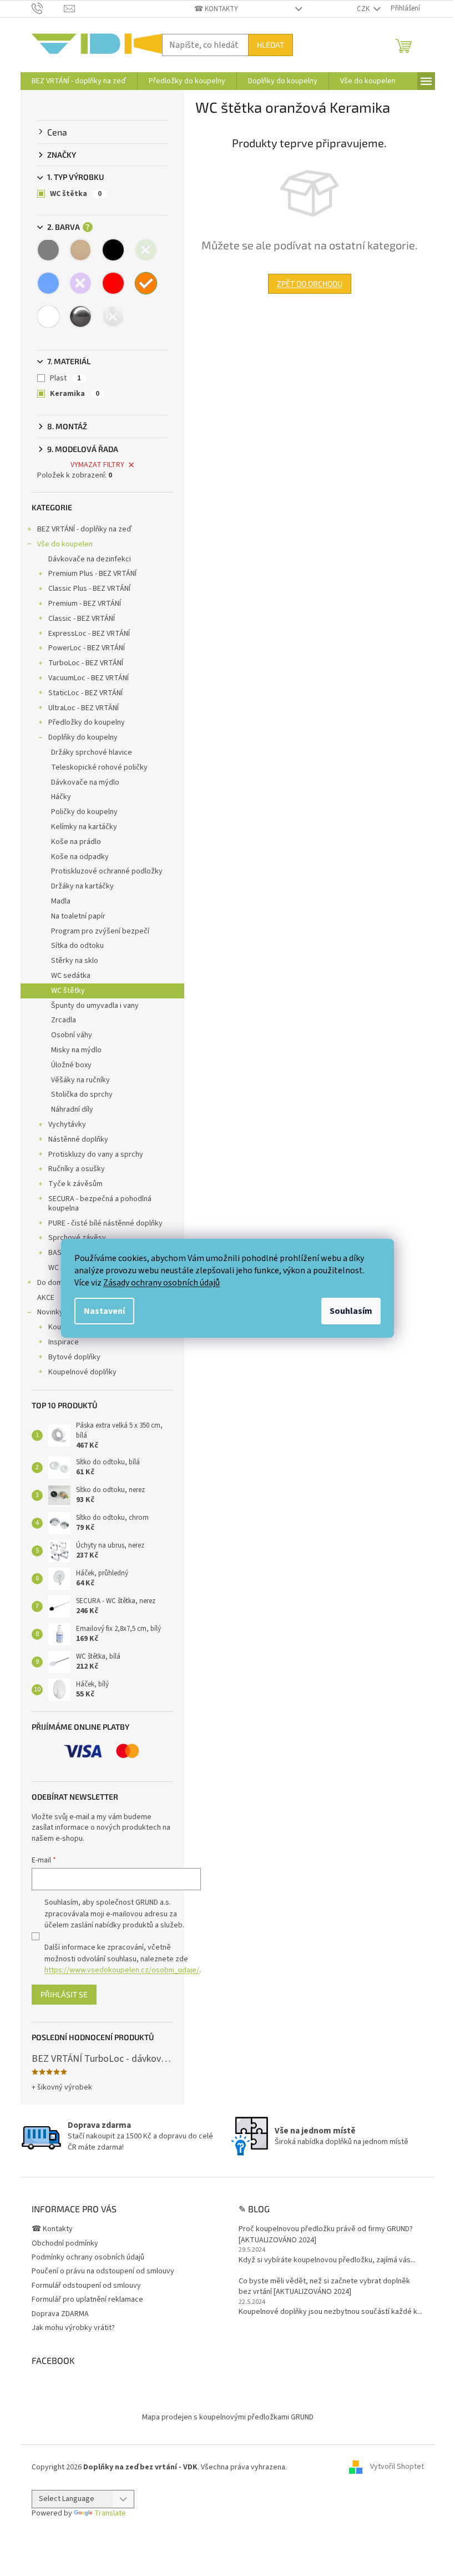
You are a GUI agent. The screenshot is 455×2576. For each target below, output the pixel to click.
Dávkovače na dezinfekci (90, 559)
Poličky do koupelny (84, 812)
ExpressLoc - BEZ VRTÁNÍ (89, 634)
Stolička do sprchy (82, 1094)
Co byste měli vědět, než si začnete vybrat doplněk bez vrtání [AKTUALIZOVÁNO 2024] (324, 2287)
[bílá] (48, 317)
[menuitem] (79, 81)
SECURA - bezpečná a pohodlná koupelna (100, 1204)
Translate (110, 2513)
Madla (61, 901)
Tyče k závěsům (75, 1184)
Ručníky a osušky (77, 1169)
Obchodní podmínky (65, 2243)
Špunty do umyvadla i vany (95, 1006)
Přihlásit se (64, 1994)
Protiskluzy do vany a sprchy (96, 1154)
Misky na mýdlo (76, 1050)
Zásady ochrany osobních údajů (161, 1283)
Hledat (271, 45)
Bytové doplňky (74, 1357)
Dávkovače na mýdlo (85, 782)
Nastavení (104, 1311)
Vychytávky (67, 1124)
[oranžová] (146, 283)
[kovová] (113, 317)
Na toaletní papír (78, 916)
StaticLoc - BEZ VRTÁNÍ (85, 693)
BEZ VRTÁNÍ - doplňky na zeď (84, 529)
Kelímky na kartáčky (84, 827)
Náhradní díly (72, 1109)
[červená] (113, 283)
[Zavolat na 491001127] (48, 8)
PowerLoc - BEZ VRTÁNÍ (87, 648)
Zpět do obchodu (310, 283)
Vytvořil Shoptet (397, 2467)
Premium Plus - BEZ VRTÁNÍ (92, 574)
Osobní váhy (72, 1035)
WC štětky (68, 991)
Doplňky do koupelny (83, 737)
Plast (65, 378)
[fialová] (80, 283)
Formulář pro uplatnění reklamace (87, 2299)
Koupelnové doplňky (82, 1372)
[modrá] (48, 283)
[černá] (113, 250)
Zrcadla (64, 1020)
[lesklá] (80, 317)
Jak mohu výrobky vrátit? (73, 2328)
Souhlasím (351, 1311)
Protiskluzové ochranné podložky (107, 871)
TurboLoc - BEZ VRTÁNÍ (86, 663)
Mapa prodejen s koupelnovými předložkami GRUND (228, 2417)
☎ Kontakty (216, 9)
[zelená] (146, 250)
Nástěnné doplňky (78, 1139)
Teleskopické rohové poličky (99, 767)
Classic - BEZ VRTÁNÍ (82, 619)
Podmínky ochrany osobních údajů (88, 2257)
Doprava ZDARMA (60, 2314)
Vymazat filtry (97, 465)
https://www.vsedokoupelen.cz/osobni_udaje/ (122, 1970)
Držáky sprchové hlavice (92, 752)
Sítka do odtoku (77, 946)
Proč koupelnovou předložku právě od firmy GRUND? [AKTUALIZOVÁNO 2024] (326, 2234)
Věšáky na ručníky (80, 1080)
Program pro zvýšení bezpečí (100, 931)
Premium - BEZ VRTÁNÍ (85, 604)
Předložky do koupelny (87, 722)
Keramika (75, 394)
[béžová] (80, 250)
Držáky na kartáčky (82, 886)
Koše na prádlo (76, 842)
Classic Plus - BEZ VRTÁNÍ (89, 589)
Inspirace (64, 1342)
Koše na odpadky (80, 857)
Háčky (61, 797)
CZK (364, 9)
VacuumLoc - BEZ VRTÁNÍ (89, 678)
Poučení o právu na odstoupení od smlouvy (103, 2271)
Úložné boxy (71, 1065)
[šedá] (48, 250)
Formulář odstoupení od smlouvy (86, 2286)
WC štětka (76, 194)
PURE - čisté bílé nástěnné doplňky (105, 1223)
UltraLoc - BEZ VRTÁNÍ (84, 708)
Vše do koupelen (65, 544)
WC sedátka (71, 976)
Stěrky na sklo (75, 961)
